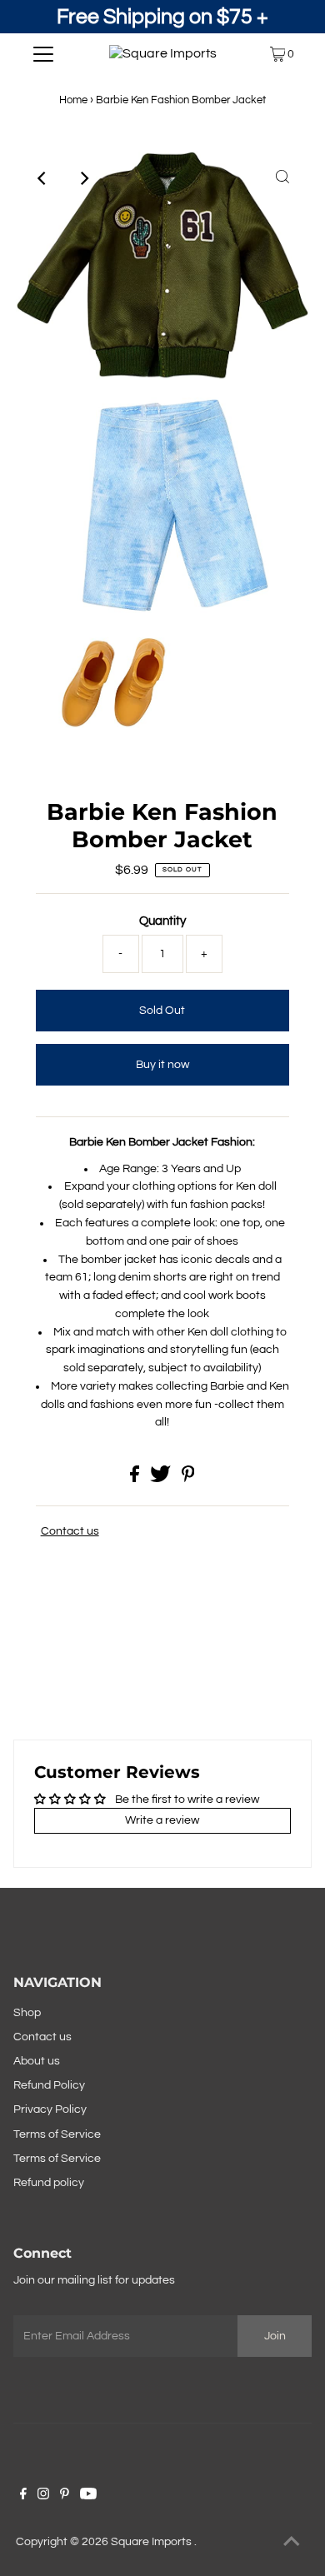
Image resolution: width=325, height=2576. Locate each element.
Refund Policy (49, 2085)
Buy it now (162, 1065)
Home (73, 100)
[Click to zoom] (282, 178)
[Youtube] (88, 2496)
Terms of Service (57, 2134)
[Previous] (42, 178)
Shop (27, 2013)
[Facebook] (23, 2496)
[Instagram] (43, 2496)
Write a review (162, 1820)
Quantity (162, 921)
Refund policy (49, 2183)
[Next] (83, 178)
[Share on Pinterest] (188, 1479)
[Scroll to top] (292, 2543)
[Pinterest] (65, 2496)
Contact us (70, 1531)
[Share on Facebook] (136, 1479)
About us (37, 2061)
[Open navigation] (43, 54)
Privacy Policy (50, 2109)
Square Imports (152, 2542)
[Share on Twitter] (162, 1479)
